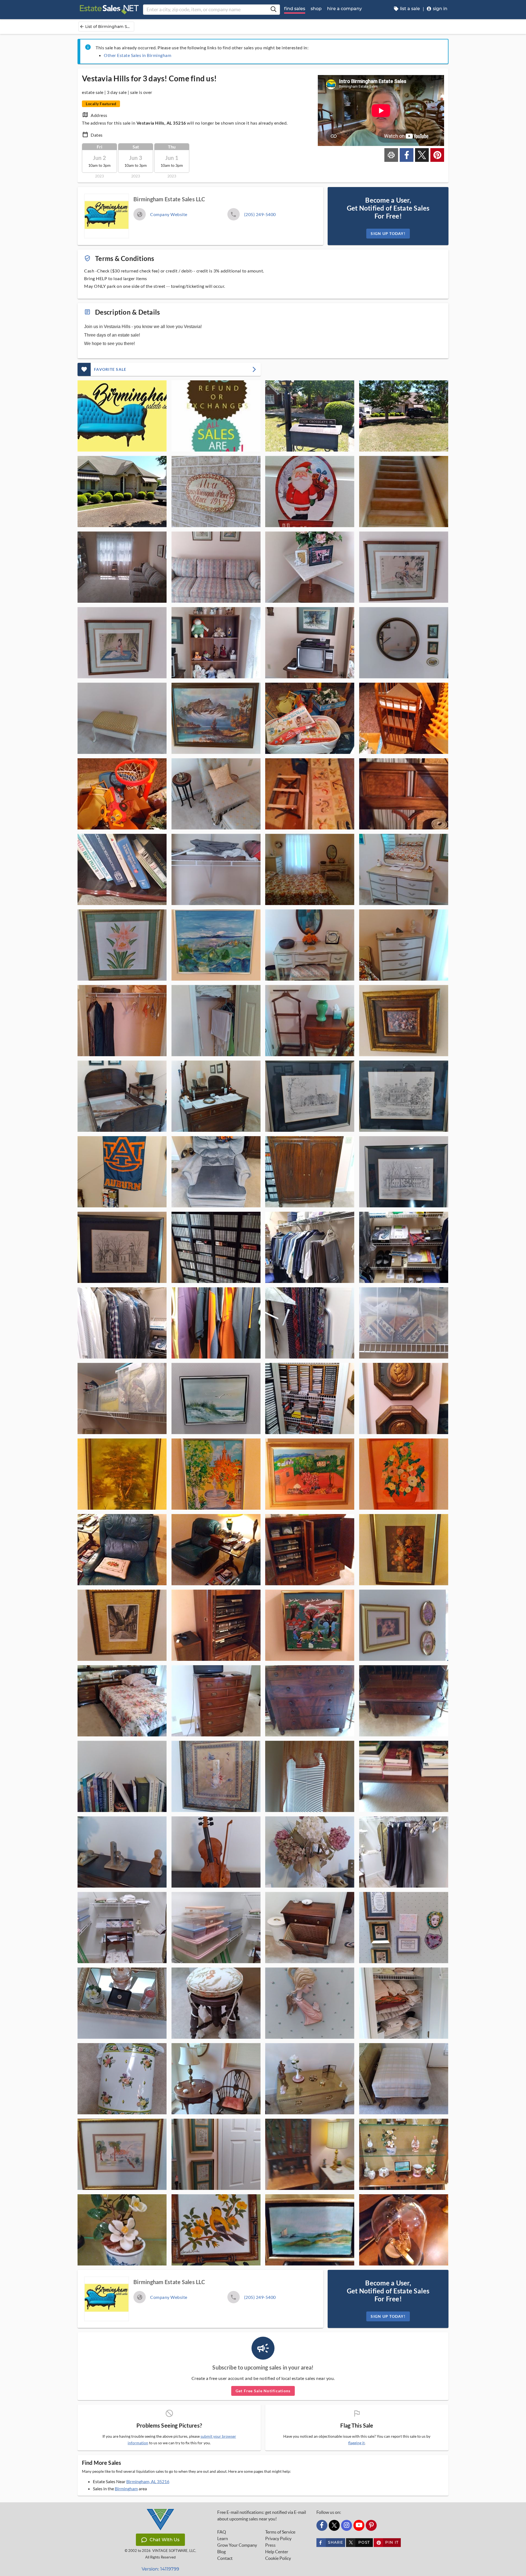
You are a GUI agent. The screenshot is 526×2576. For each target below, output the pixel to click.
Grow (237, 2545)
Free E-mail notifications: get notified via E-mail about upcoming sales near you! (262, 2515)
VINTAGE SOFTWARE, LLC (174, 2551)
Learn (223, 2538)
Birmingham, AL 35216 (148, 2481)
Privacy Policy (278, 2538)
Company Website (169, 214)
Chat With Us (165, 2540)
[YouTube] (359, 2525)
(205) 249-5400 (260, 214)
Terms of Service (280, 2532)
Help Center (277, 2552)
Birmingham (126, 2489)
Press (270, 2545)
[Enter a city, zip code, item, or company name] (273, 10)
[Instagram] (347, 2525)
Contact (225, 2558)
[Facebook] (322, 2525)
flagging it (356, 2443)
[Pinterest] (371, 2525)
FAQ (222, 2532)
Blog (221, 2552)
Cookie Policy (278, 2558)
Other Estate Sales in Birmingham (138, 55)
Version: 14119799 (160, 2569)
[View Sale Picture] (122, 416)
